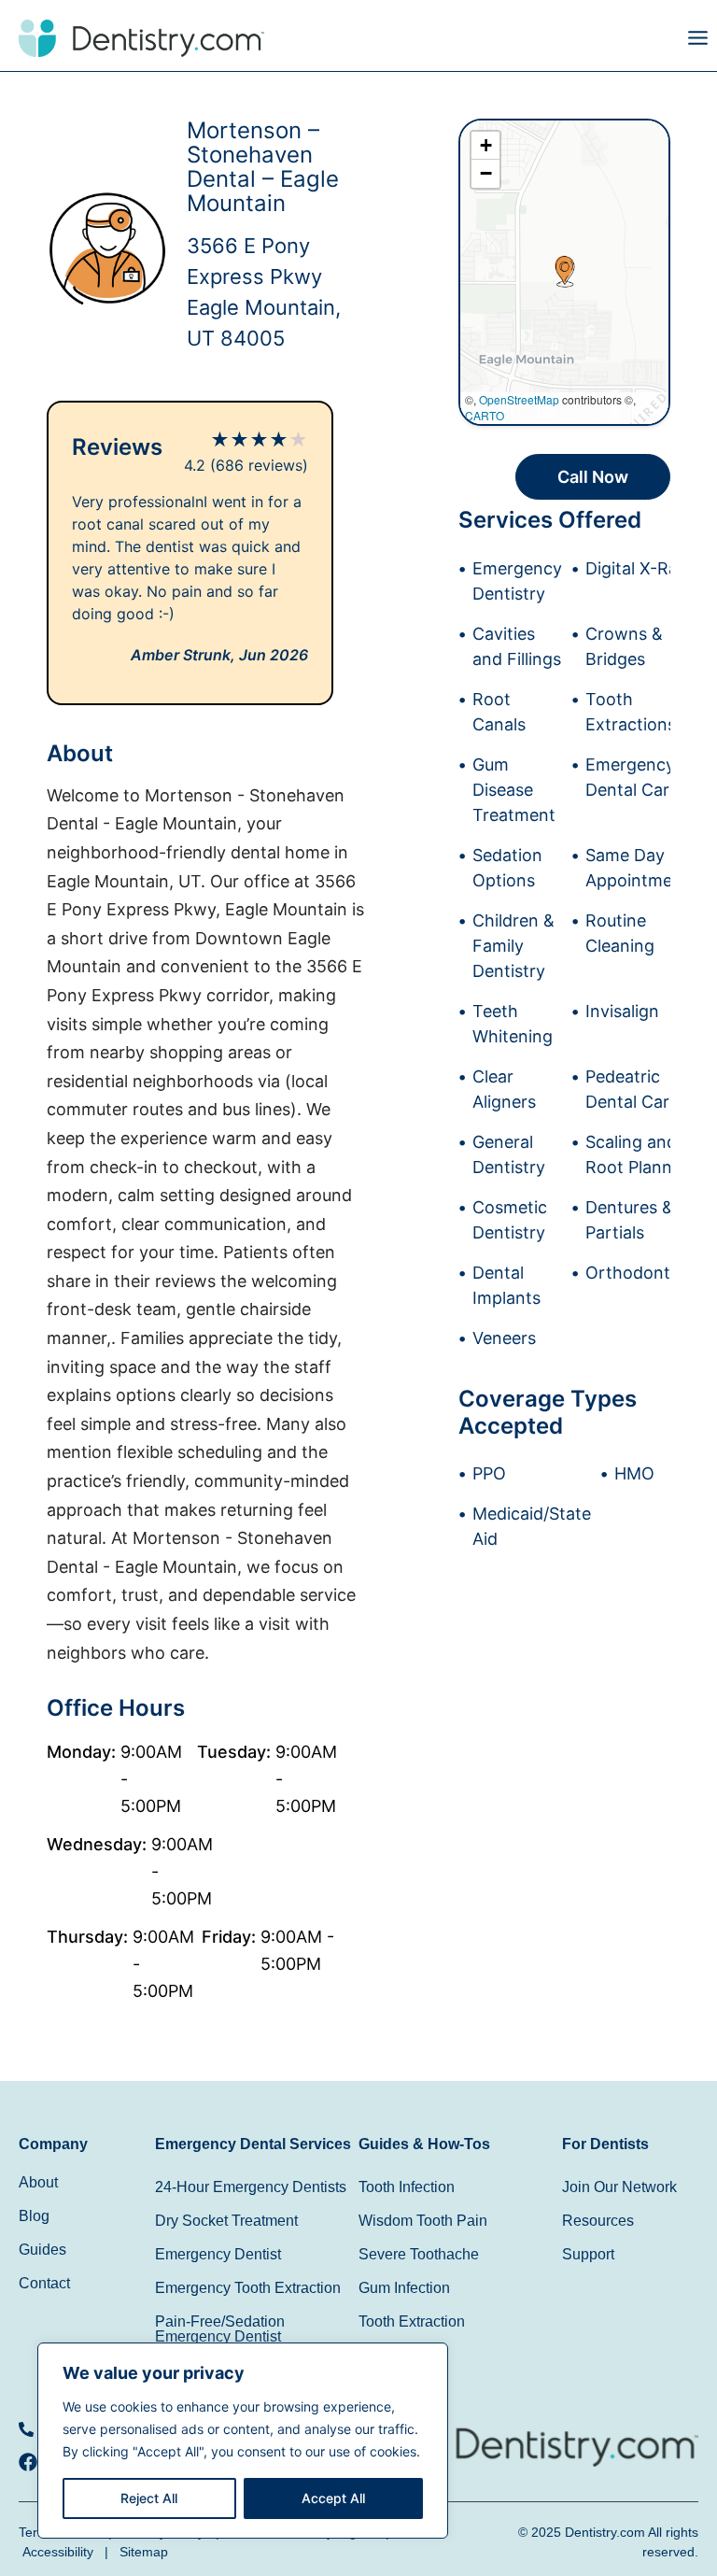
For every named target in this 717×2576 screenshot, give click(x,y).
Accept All (333, 2498)
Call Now (593, 477)
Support (588, 2254)
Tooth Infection (407, 2187)
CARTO (485, 415)
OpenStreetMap (519, 399)
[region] (243, 2441)
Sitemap (144, 2552)
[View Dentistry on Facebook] (33, 2462)
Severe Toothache (419, 2254)
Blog (34, 2216)
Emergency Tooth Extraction (248, 2288)
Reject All (149, 2498)
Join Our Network (619, 2187)
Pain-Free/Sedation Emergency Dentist (220, 2329)
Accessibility (58, 2552)
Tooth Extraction (412, 2321)
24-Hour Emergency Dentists (251, 2187)
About (38, 2182)
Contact (44, 2283)
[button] (538, 42)
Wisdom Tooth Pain (423, 2221)
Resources (598, 2221)
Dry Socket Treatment (226, 2221)
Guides (42, 2250)
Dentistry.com (605, 2532)
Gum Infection (404, 2288)
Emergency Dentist (218, 2254)
